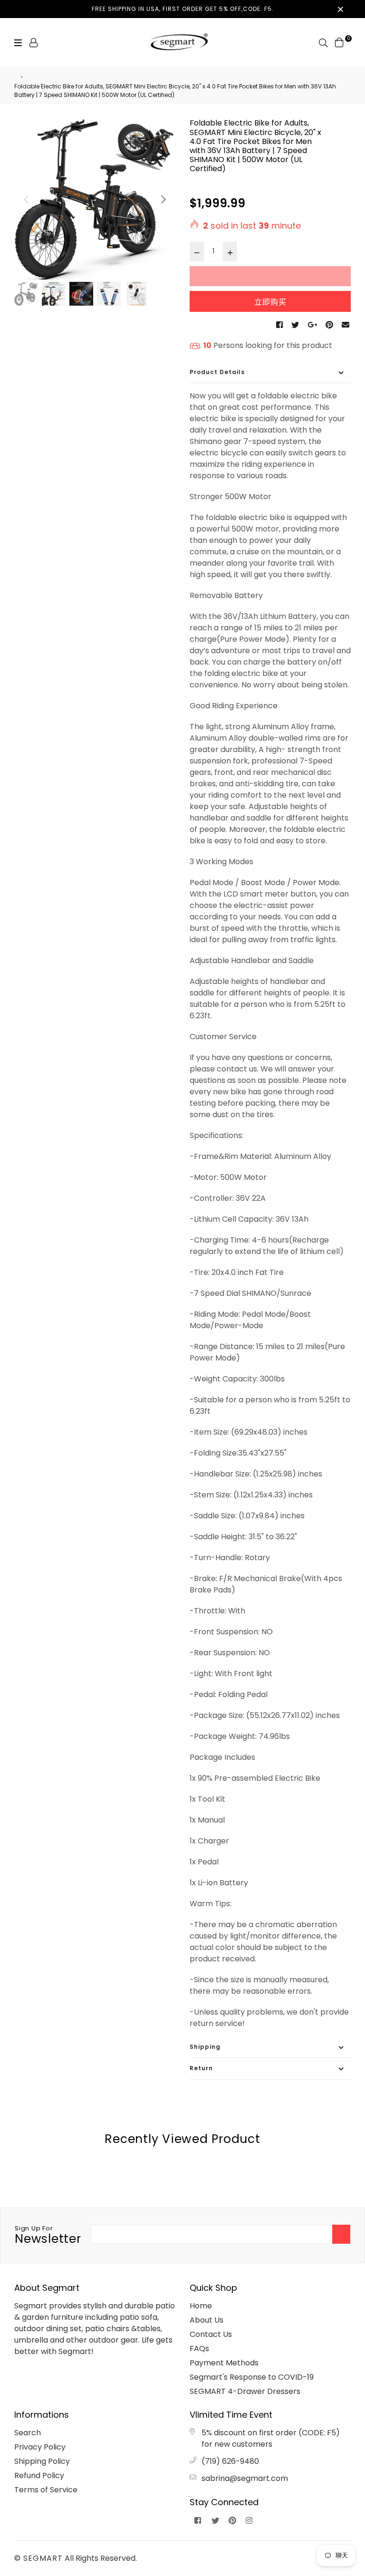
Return (201, 2068)
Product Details (217, 372)
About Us (207, 2320)
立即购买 (270, 302)
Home (201, 2306)
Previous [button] (26, 199)
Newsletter (48, 2236)
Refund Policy (39, 2475)
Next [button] (163, 199)
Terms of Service (46, 2490)
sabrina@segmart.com (245, 2478)
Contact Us (211, 2334)
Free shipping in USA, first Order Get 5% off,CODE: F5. (183, 9)
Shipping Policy (42, 2461)
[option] (95, 199)
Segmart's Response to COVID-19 (252, 2377)
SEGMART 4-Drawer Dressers (245, 2391)
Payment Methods (224, 2363)
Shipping (205, 2047)
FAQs (199, 2349)
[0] (339, 42)
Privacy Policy (40, 2447)
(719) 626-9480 (230, 2461)
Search (28, 2433)
